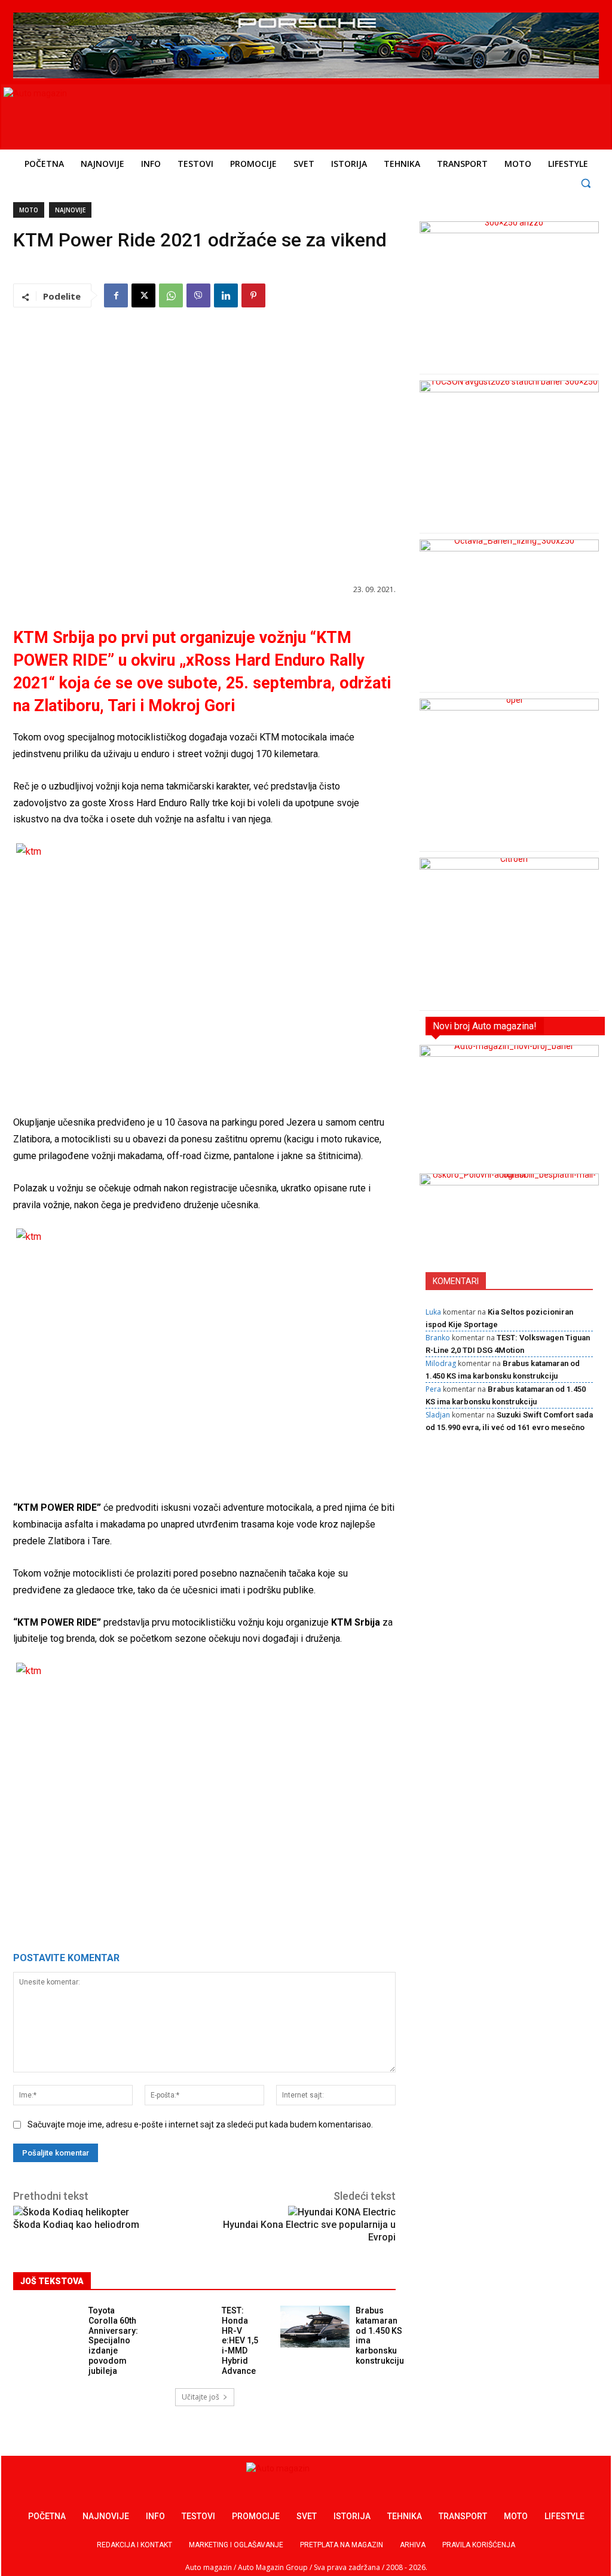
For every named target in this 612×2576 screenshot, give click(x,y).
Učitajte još (201, 2397)
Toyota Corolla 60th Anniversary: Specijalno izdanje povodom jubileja (113, 2341)
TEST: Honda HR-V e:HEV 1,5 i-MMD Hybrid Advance (240, 2341)
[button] (586, 183)
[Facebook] (116, 295)
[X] (143, 295)
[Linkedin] (226, 295)
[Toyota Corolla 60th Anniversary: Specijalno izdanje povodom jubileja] (48, 2327)
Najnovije (70, 210)
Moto (29, 210)
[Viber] (198, 295)
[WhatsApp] (171, 295)
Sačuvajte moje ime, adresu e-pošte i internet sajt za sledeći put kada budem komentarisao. (200, 2124)
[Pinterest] (253, 295)
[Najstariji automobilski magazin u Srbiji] (85, 114)
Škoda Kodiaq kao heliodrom (76, 2225)
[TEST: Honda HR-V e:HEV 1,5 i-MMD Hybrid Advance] (181, 2327)
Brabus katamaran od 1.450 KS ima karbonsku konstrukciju (380, 2336)
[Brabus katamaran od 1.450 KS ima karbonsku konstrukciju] (315, 2327)
